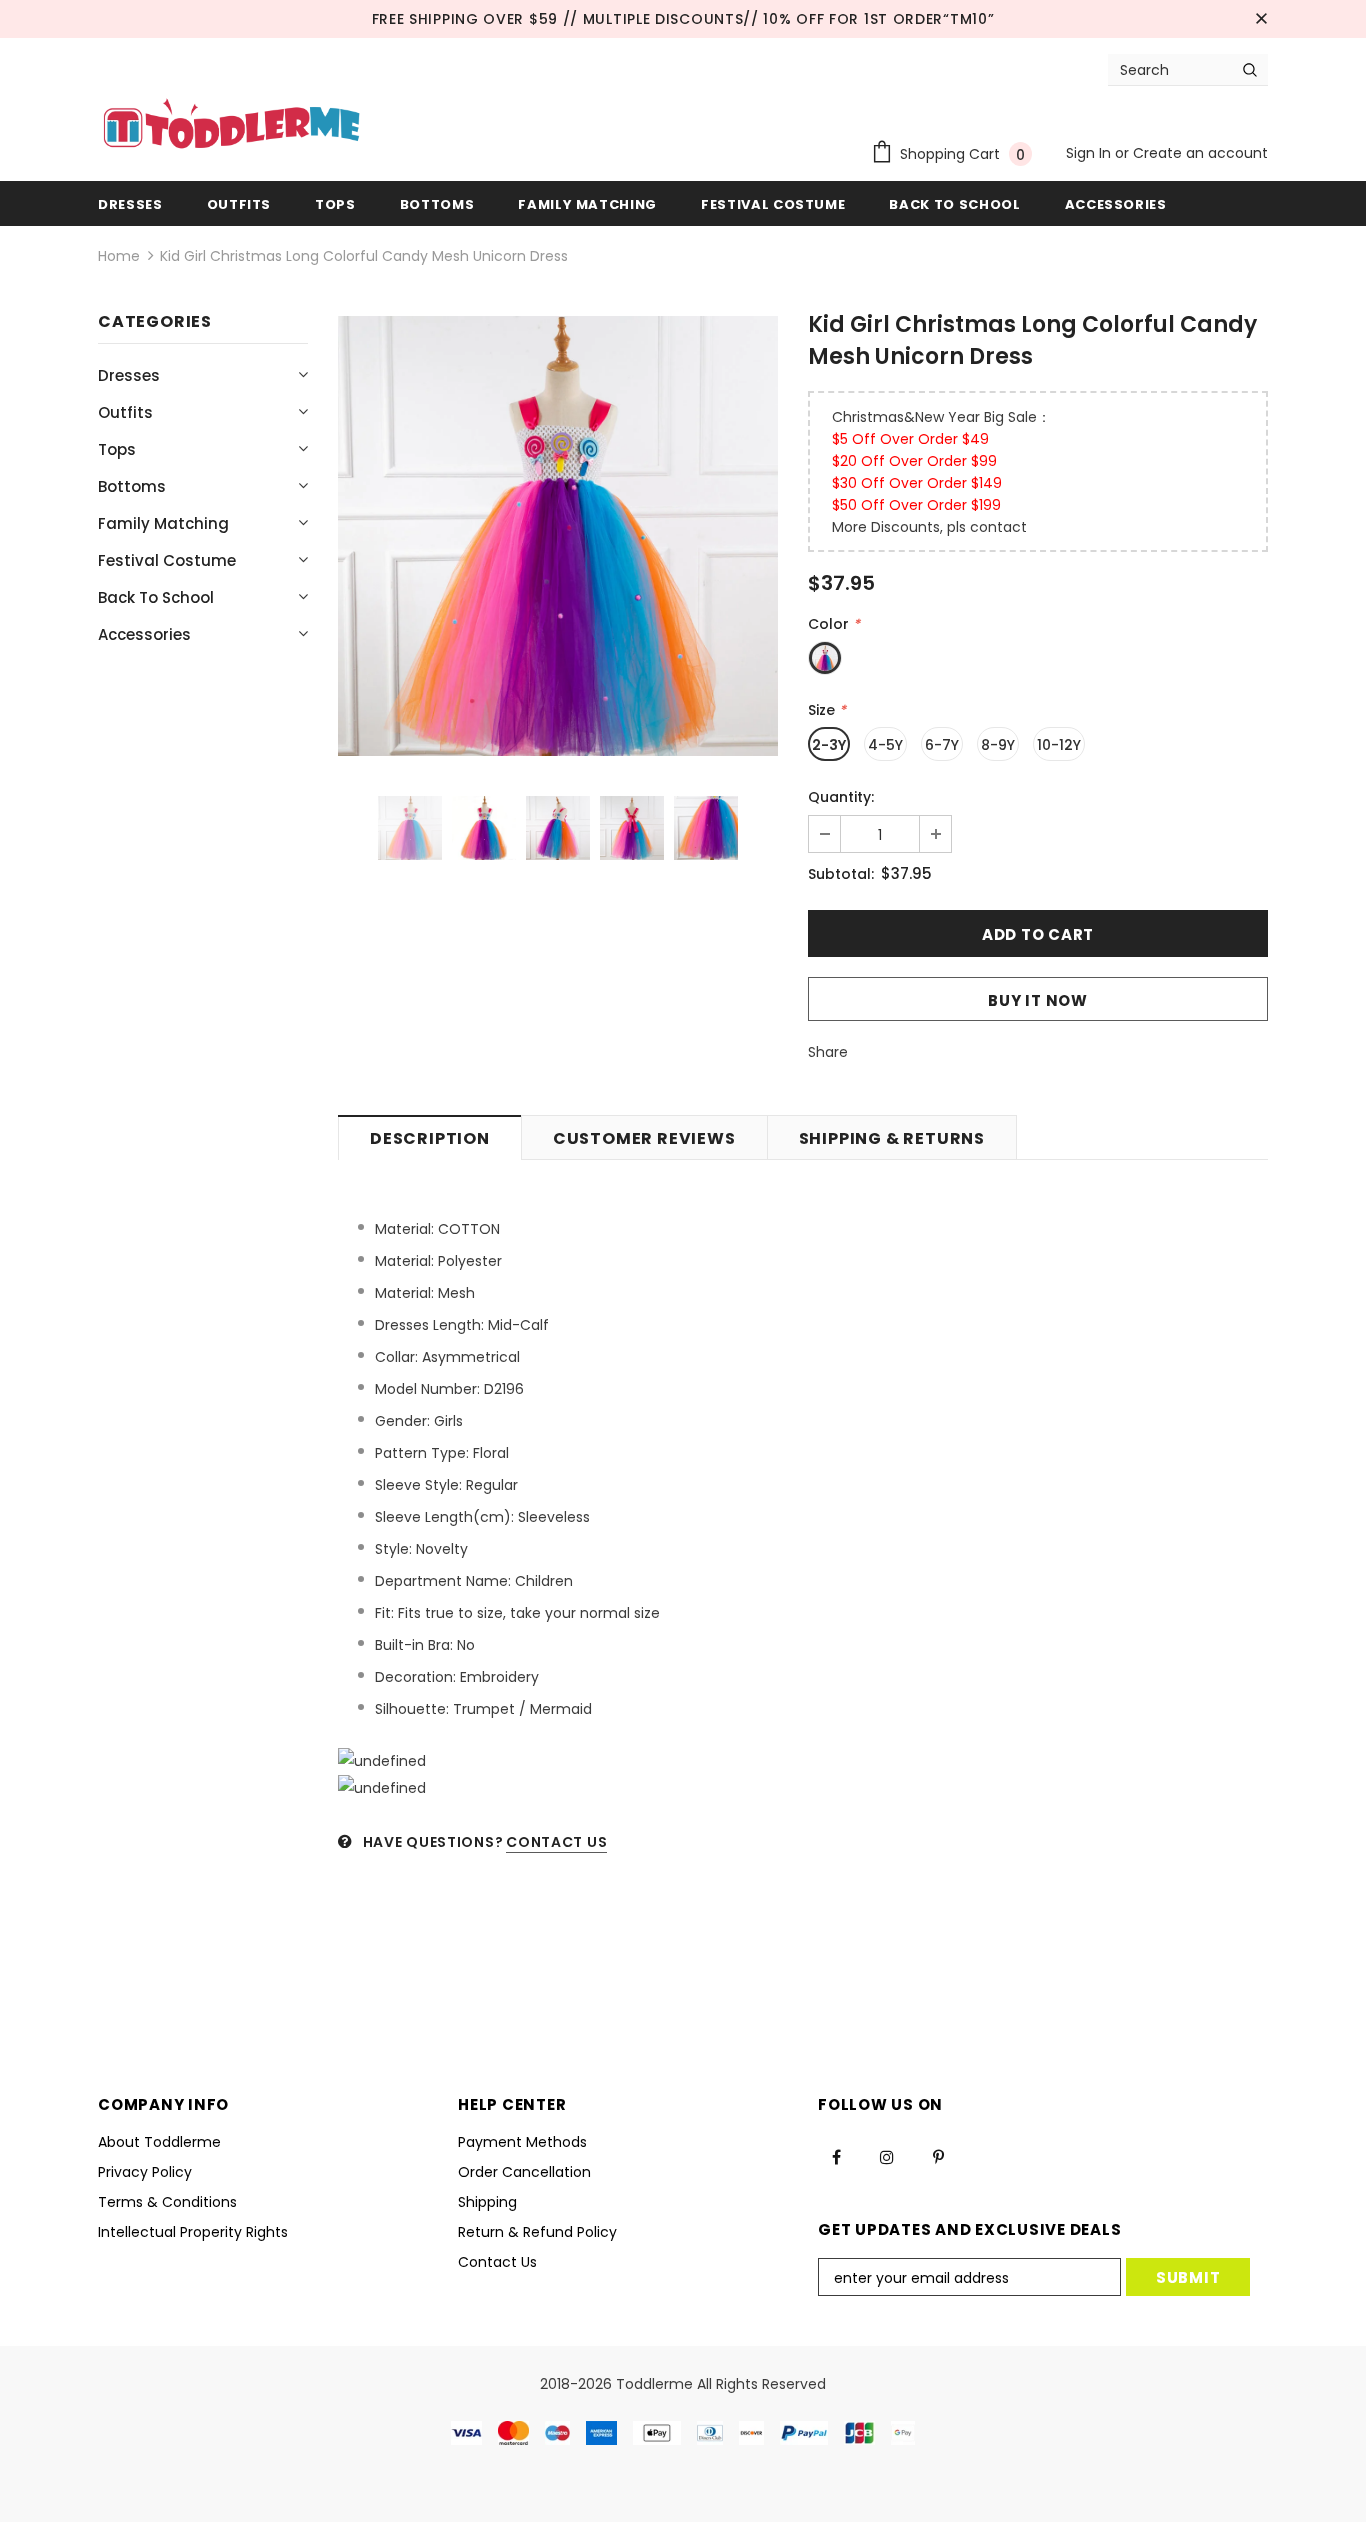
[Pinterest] (938, 2156)
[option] (558, 536)
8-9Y (998, 745)
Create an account (1200, 153)
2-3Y (829, 745)
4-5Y (885, 745)
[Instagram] (887, 2156)
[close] (1261, 19)
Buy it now (1038, 1000)
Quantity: (841, 797)
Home (119, 256)
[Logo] (231, 126)
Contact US (556, 1842)
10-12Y (1059, 745)
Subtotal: (841, 874)
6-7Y (942, 745)
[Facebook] (836, 2156)
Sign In (1090, 153)
